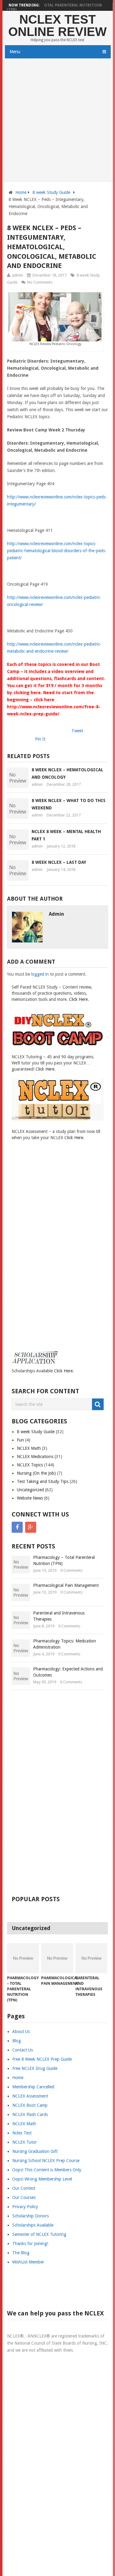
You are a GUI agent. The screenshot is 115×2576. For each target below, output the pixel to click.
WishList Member (28, 2262)
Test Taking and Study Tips (43, 1481)
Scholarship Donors (31, 2216)
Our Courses (24, 2197)
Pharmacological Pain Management (66, 1585)
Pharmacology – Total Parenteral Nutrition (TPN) (54, 7)
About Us (21, 2031)
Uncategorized (30, 1490)
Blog (17, 2041)
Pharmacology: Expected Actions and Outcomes (68, 1672)
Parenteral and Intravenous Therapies (59, 1616)
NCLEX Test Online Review (57, 26)
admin (17, 275)
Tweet (77, 731)
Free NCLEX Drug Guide (35, 2068)
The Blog (21, 2253)
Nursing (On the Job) (36, 1473)
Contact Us (23, 2050)
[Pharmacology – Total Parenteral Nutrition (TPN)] (23, 1958)
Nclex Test (22, 2133)
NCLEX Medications (35, 1457)
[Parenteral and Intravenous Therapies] (92, 1958)
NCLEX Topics (30, 1465)
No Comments (40, 282)
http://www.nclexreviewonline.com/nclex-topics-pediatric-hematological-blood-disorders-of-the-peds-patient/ (57, 551)
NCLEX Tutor (25, 2142)
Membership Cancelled (33, 2087)
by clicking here (24, 693)
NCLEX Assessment (30, 2096)
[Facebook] (17, 1527)
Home (21, 192)
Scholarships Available (33, 2225)
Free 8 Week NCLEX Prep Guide (42, 2059)
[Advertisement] (57, 121)
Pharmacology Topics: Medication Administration (65, 1644)
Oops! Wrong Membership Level (42, 2179)
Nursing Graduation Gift (35, 2151)
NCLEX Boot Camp (30, 2105)
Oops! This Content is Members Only (47, 2170)
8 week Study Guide (51, 192)
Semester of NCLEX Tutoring (39, 2234)
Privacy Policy (25, 2207)
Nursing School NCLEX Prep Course (46, 2161)
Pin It (40, 739)
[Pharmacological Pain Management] (57, 1958)
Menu (15, 52)
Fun (20, 1440)
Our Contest (24, 2188)
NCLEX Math (29, 1448)
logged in (40, 974)
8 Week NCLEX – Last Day (59, 862)
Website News (30, 1498)
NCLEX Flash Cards (30, 2114)
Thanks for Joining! (30, 2244)
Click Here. (79, 999)
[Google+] (31, 1527)
